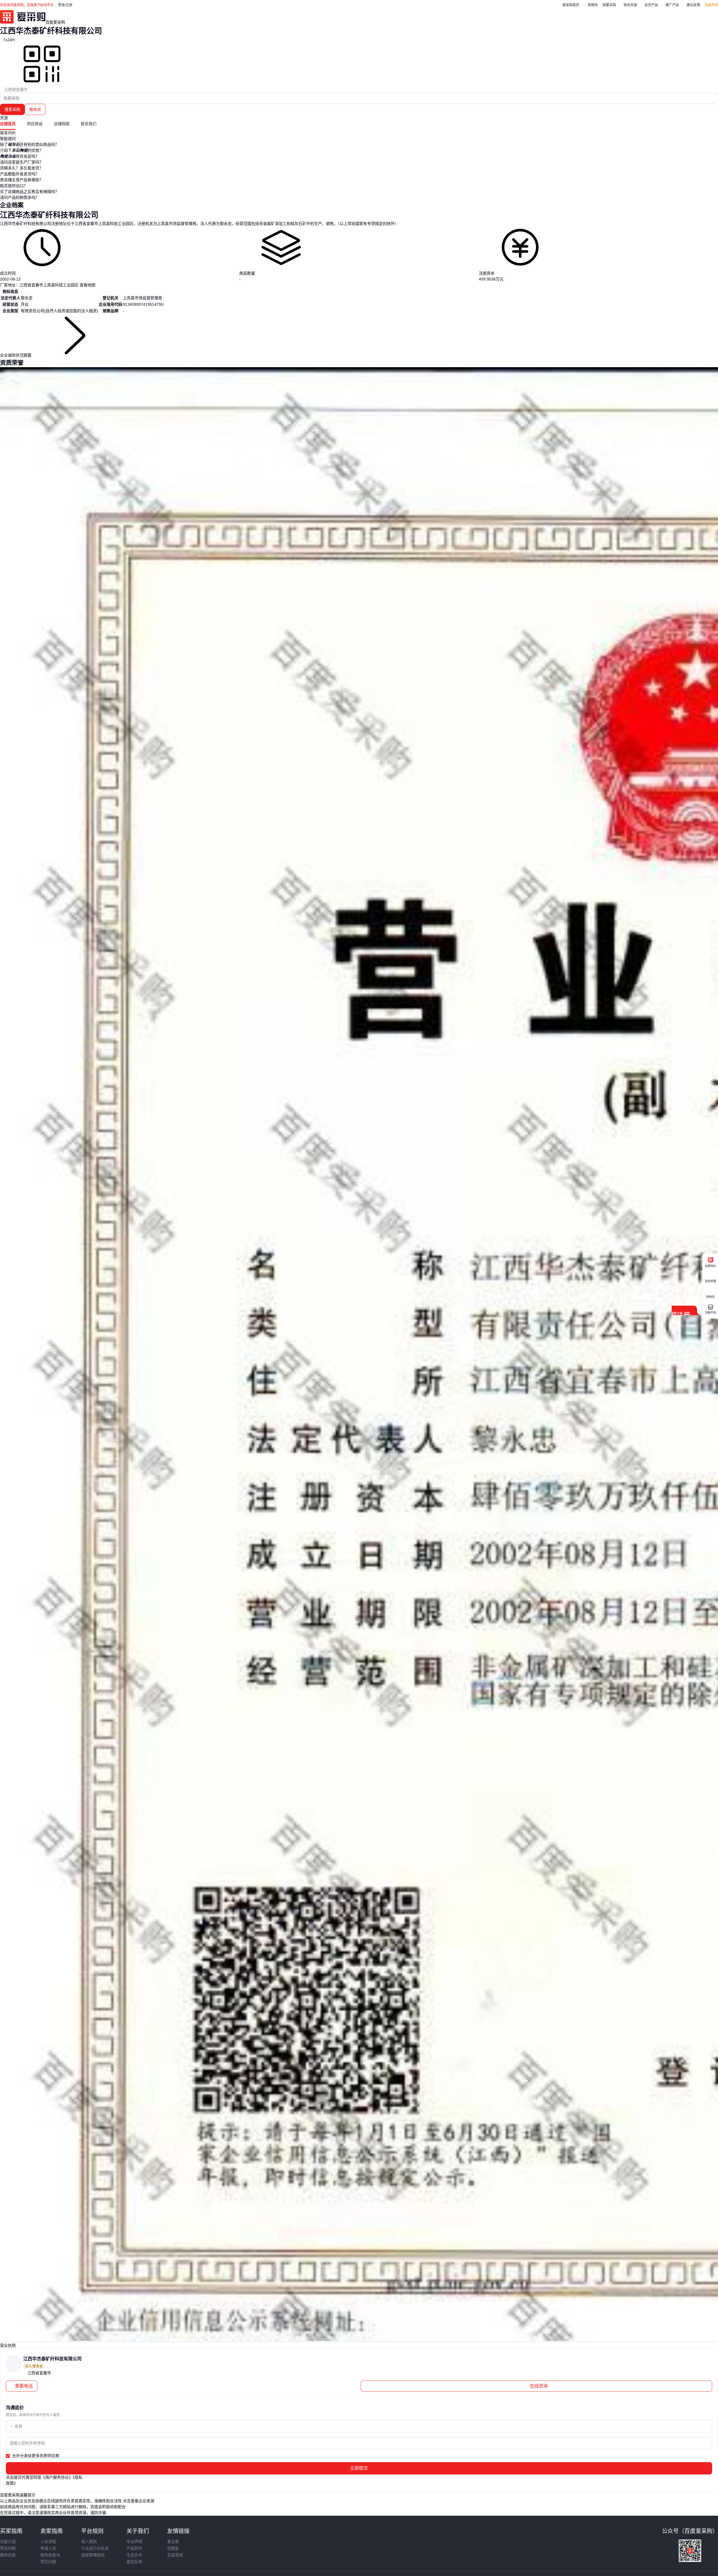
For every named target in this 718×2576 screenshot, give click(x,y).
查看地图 (87, 285)
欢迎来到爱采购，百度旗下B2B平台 (27, 5)
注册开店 (711, 5)
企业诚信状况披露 (16, 355)
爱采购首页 (571, 5)
